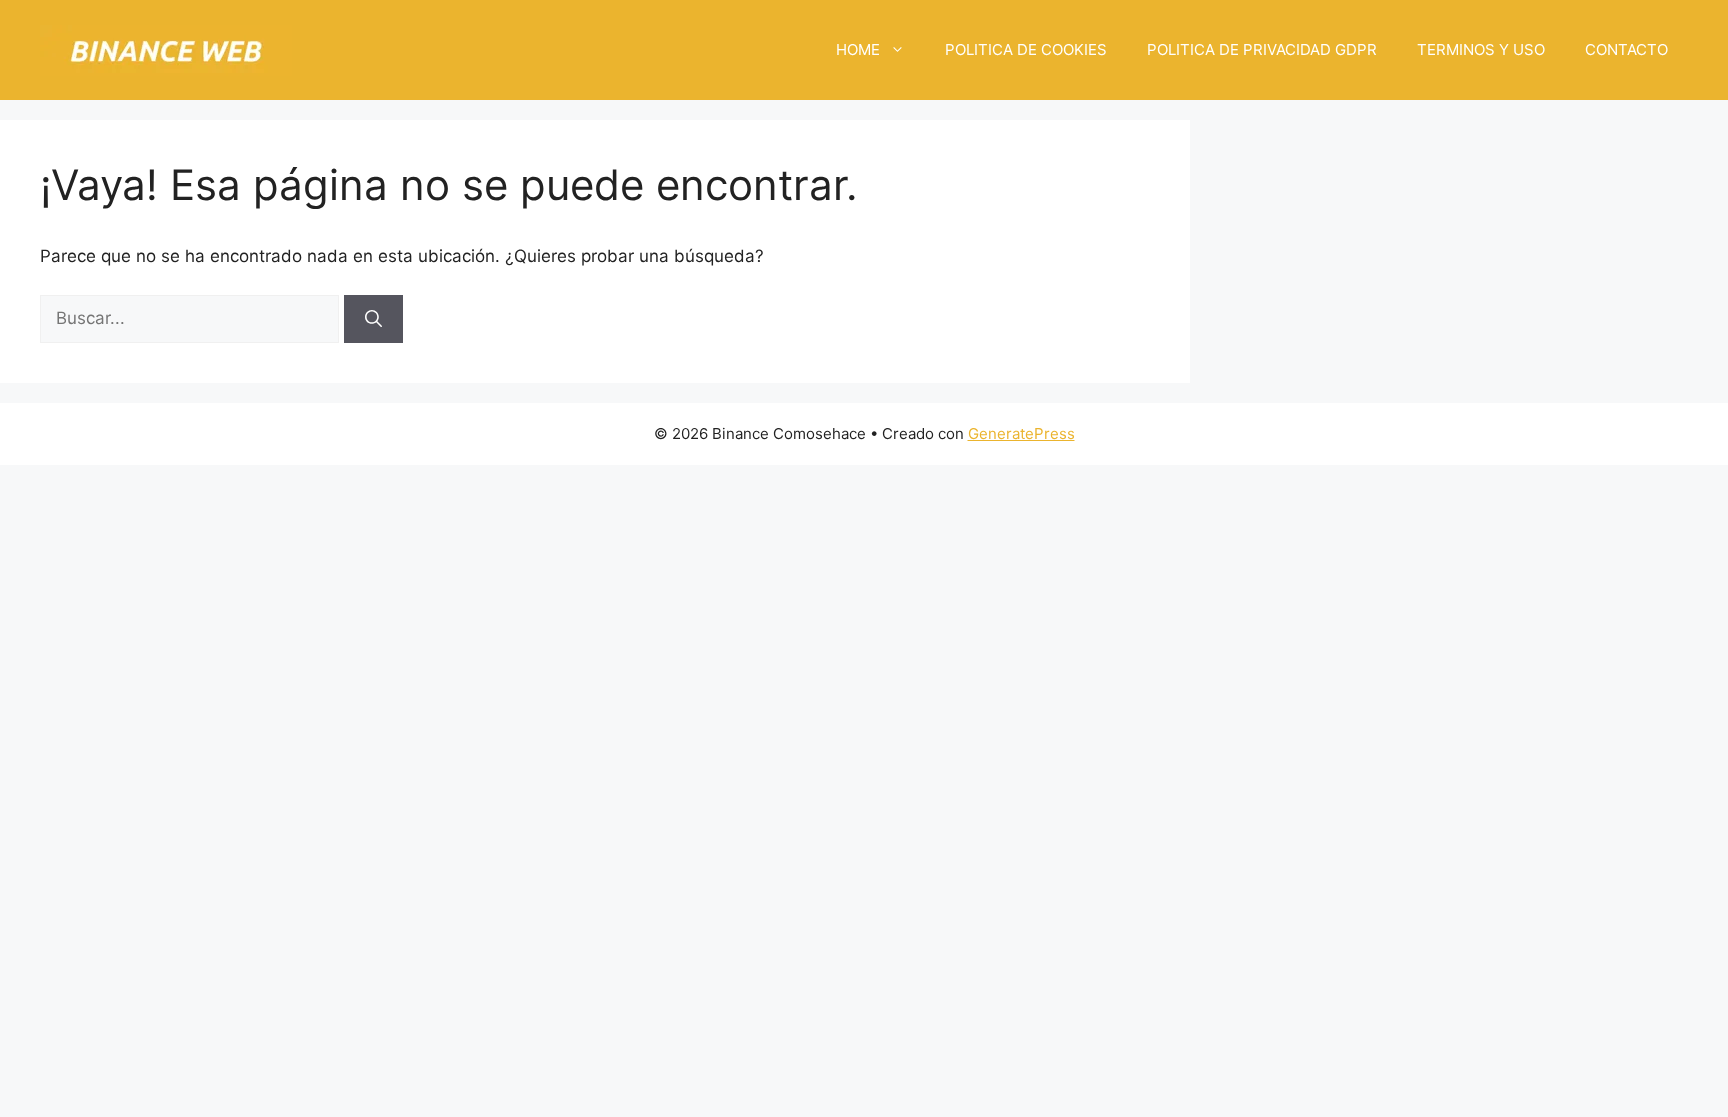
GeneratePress (1021, 433)
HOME (858, 49)
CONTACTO (1626, 49)
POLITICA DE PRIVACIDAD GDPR (1262, 49)
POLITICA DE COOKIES (1026, 49)
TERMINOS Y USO (1481, 49)
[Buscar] (373, 319)
